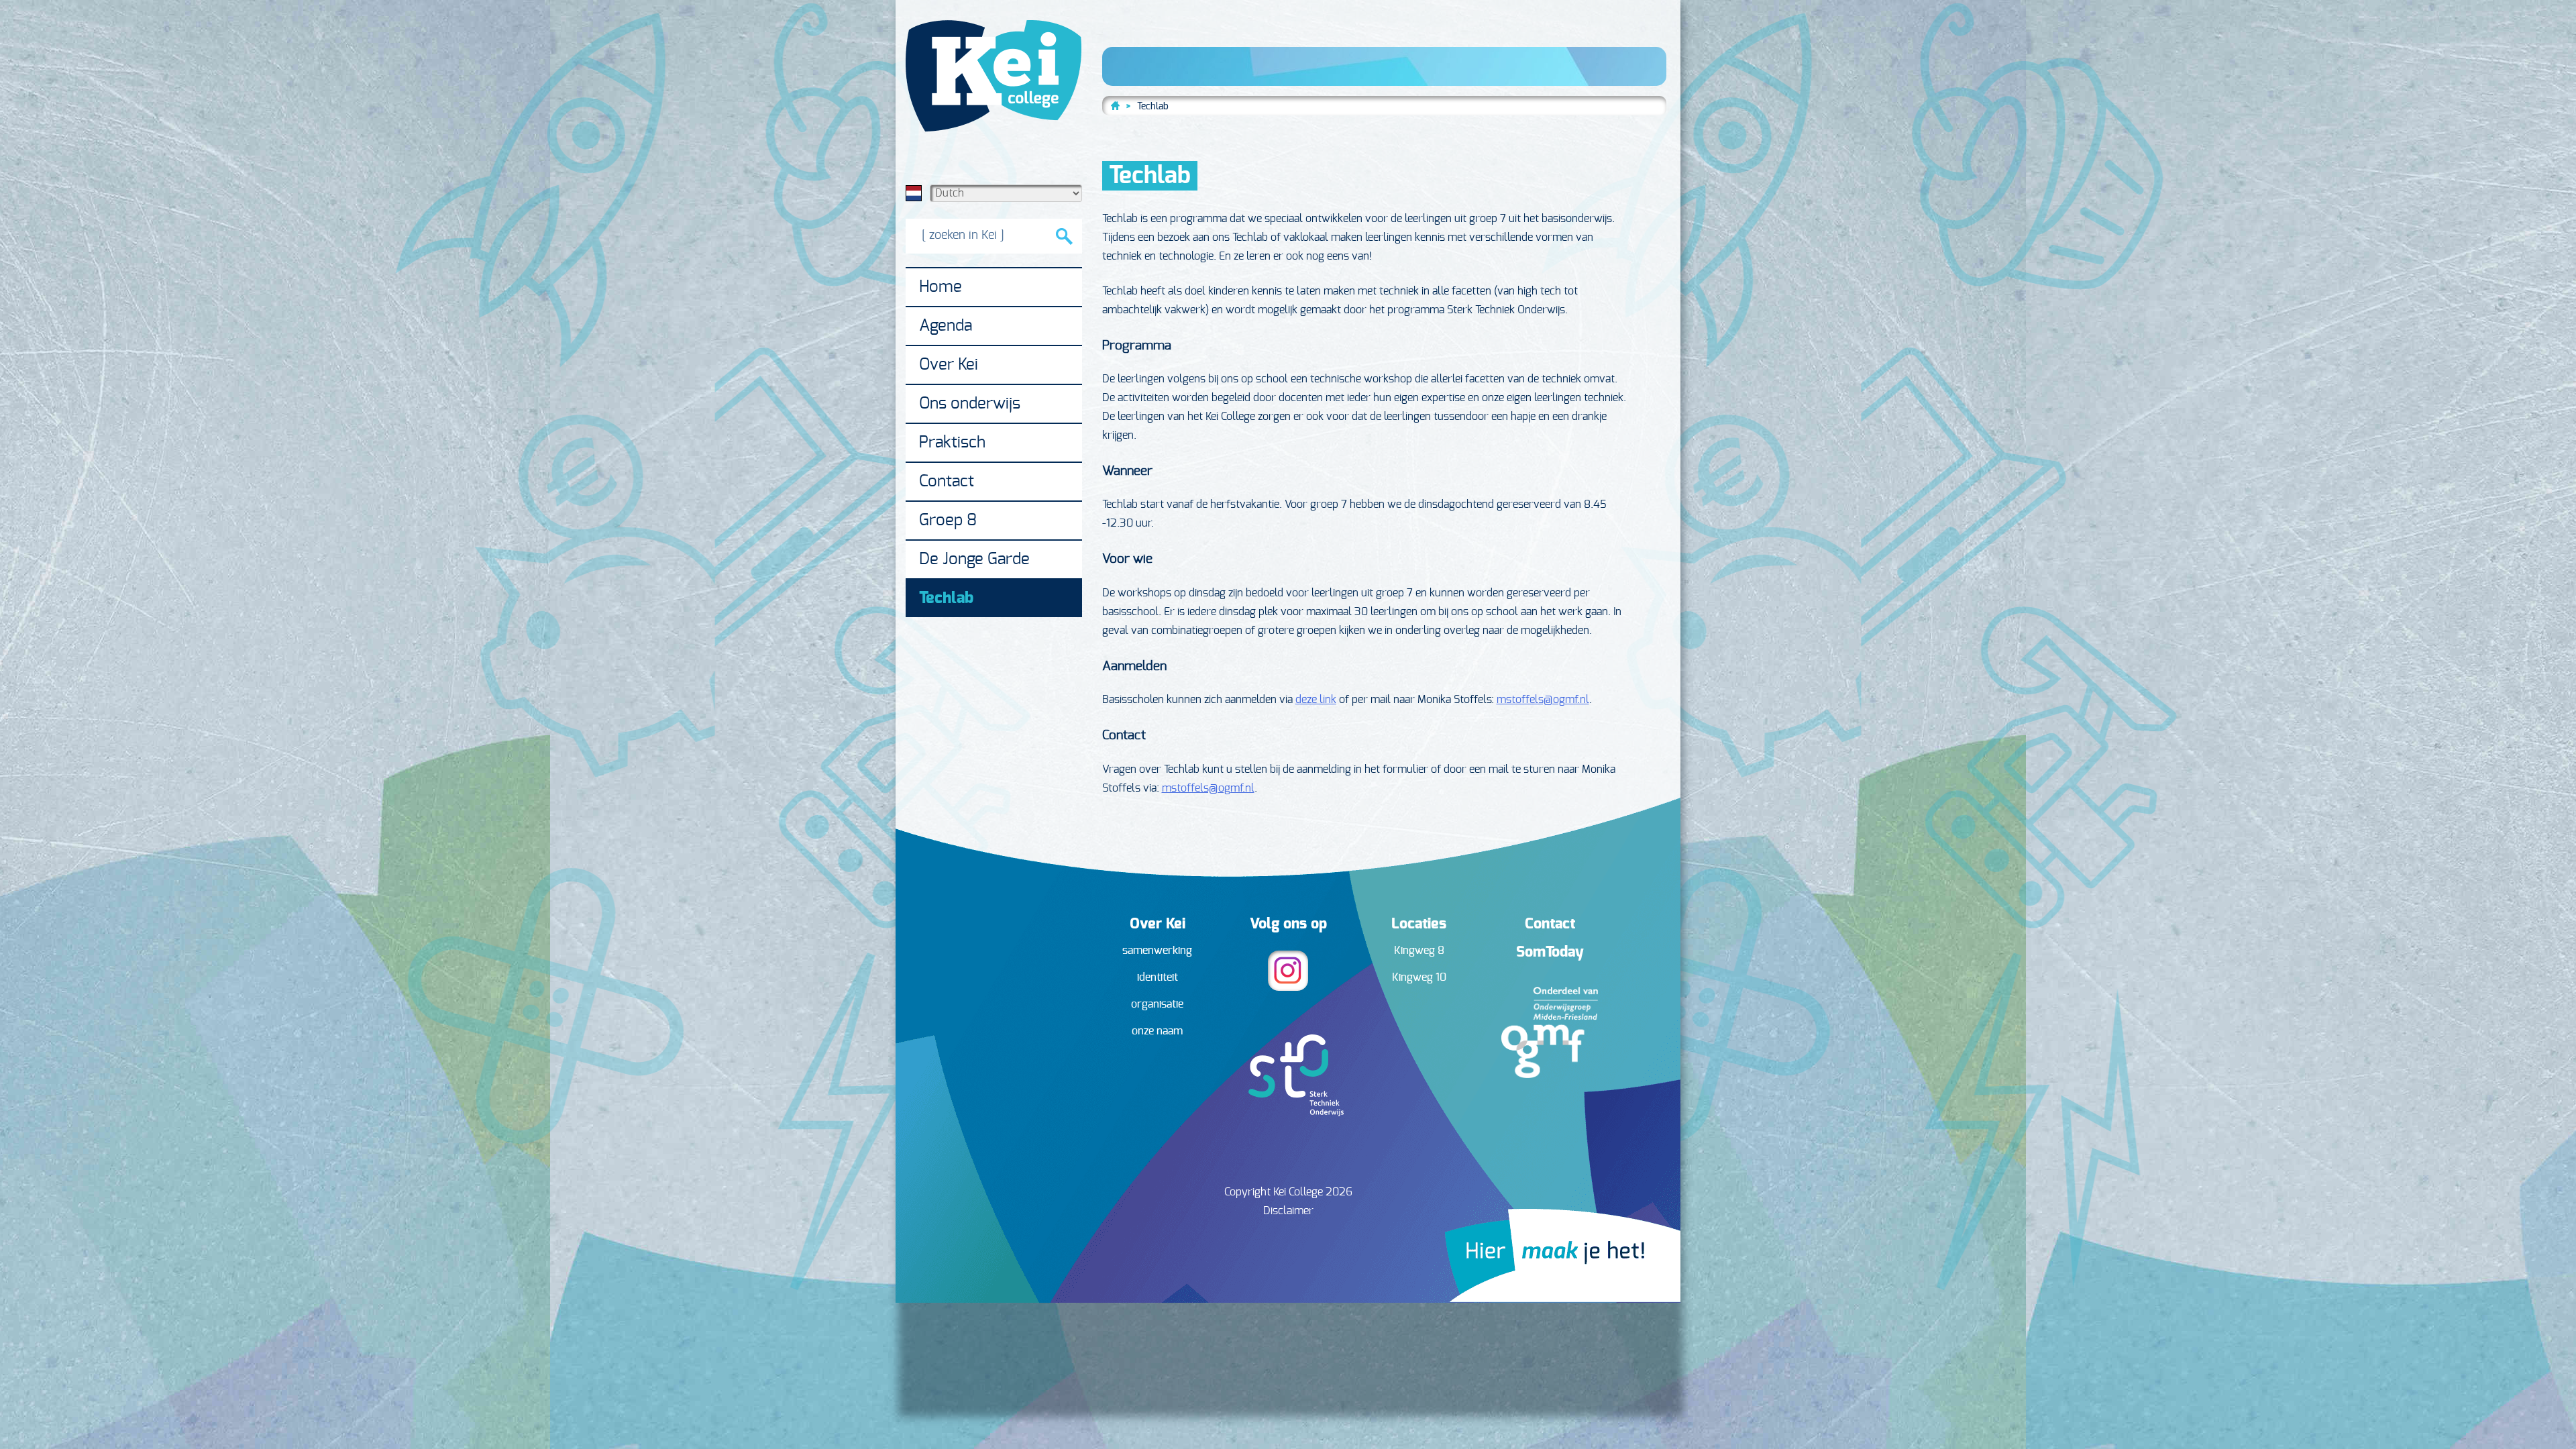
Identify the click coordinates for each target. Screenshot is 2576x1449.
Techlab (946, 598)
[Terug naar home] (1116, 105)
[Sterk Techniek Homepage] (1288, 1113)
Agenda (946, 326)
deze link (1316, 700)
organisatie (1157, 1004)
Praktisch (952, 443)
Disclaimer (1288, 1211)
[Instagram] (1288, 987)
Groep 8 (948, 521)
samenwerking (1157, 951)
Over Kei (949, 365)
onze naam (1157, 1031)
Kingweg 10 (1419, 977)
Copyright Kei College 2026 (1288, 1192)
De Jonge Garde (974, 559)
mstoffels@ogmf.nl (1543, 700)
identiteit (1158, 977)
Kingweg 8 (1419, 951)
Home (941, 287)
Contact (947, 482)
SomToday (1550, 952)
